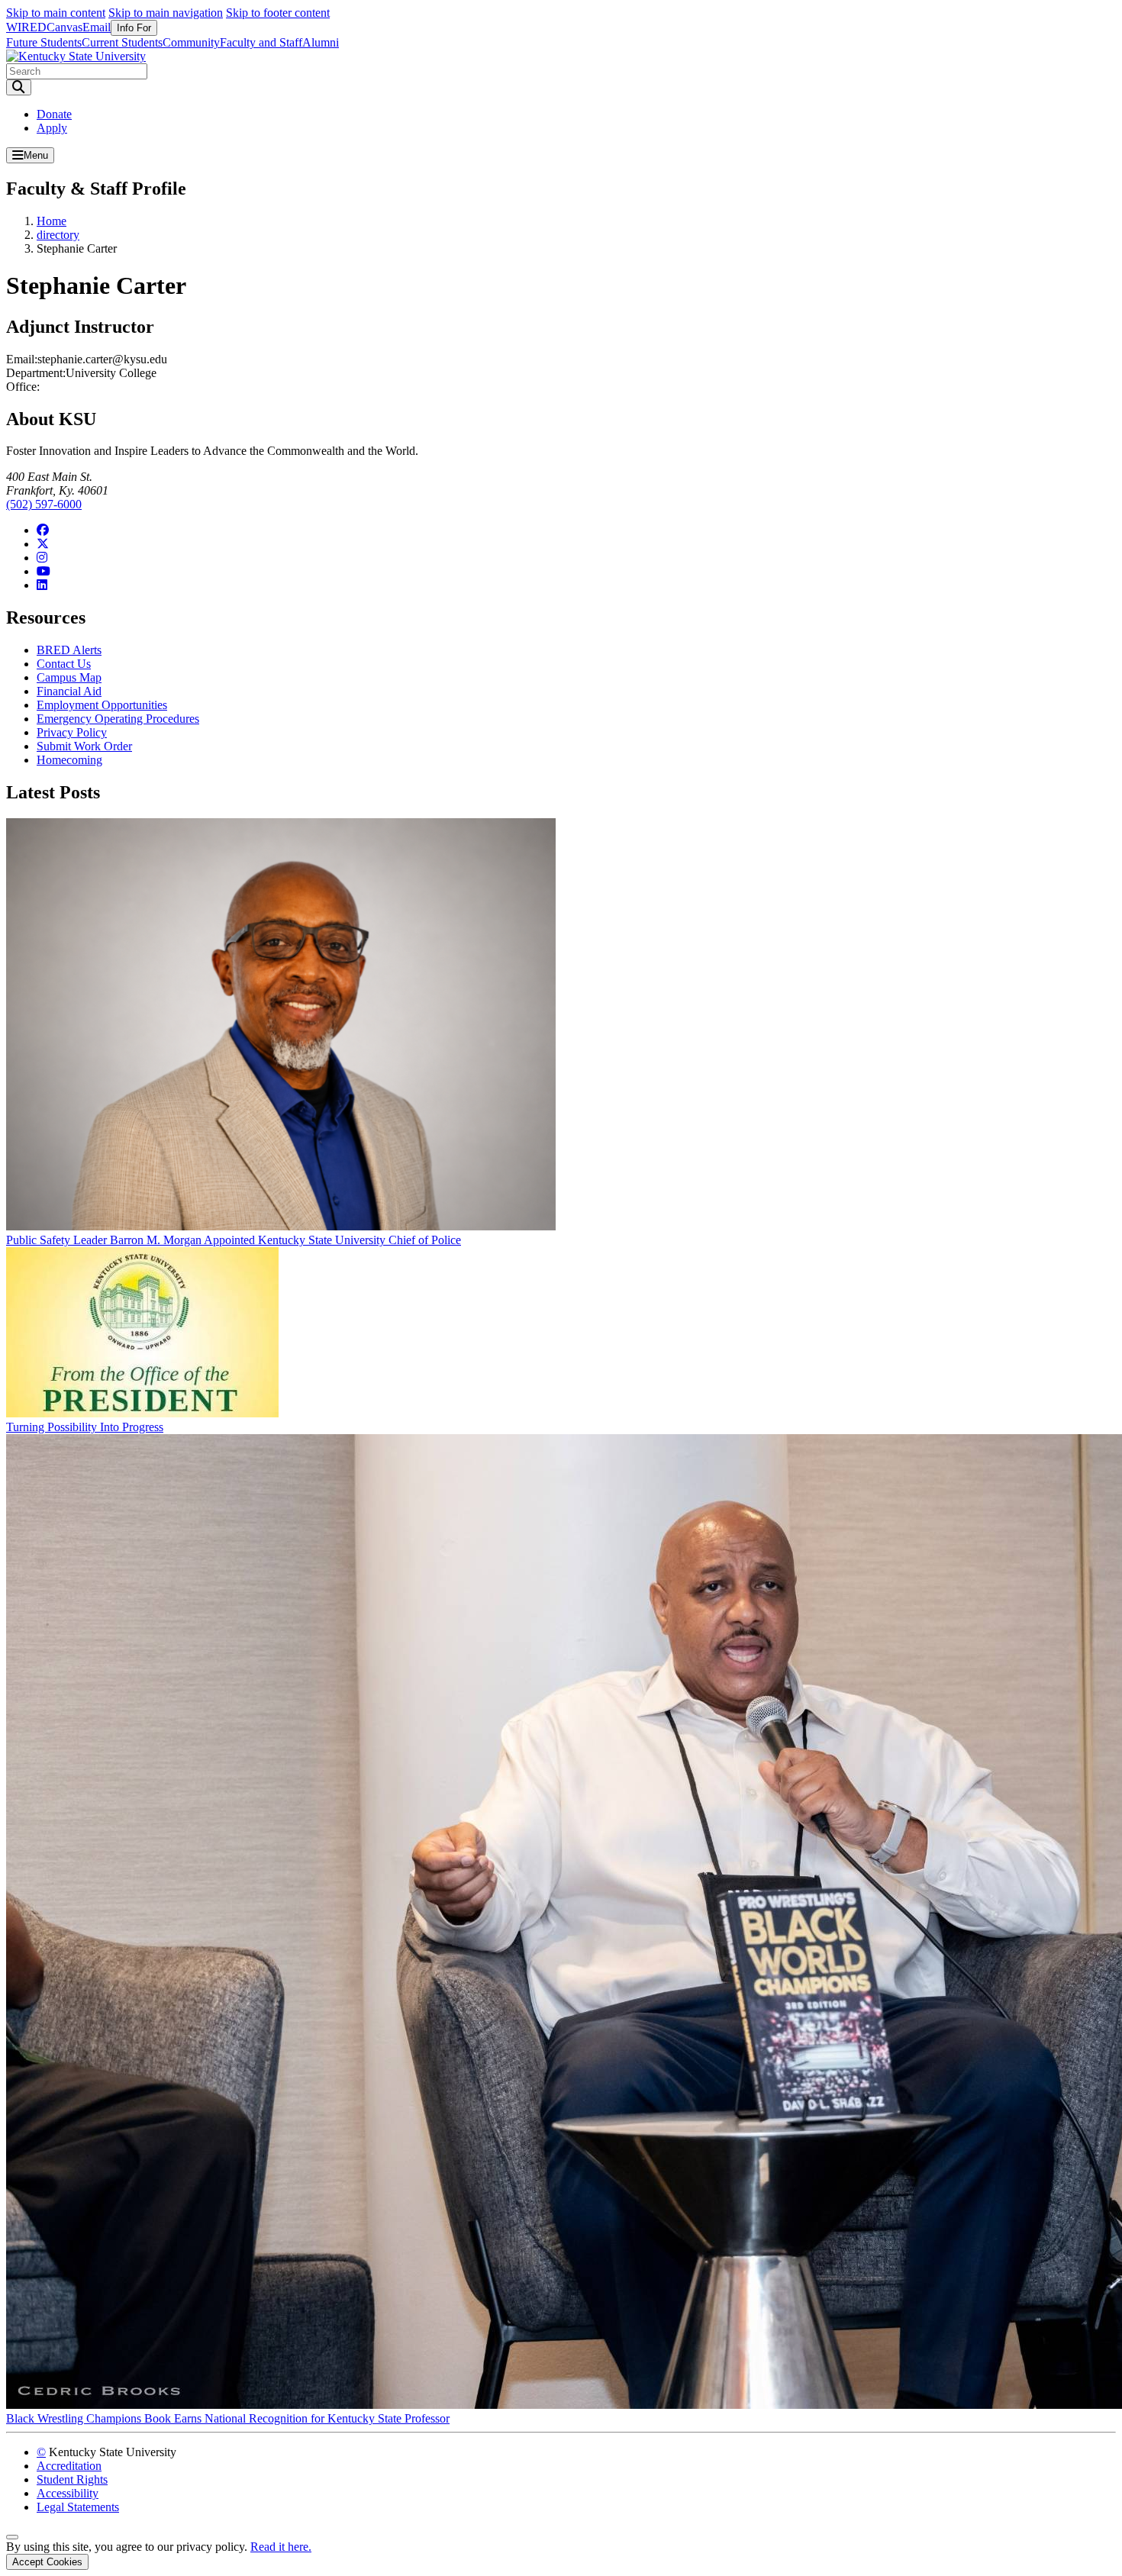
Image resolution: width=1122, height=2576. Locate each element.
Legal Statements (78, 2507)
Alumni (321, 42)
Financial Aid (69, 691)
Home (52, 221)
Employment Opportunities (102, 705)
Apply (52, 128)
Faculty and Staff (261, 42)
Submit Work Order (84, 746)
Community (191, 42)
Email (97, 27)
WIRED (26, 27)
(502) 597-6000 (44, 504)
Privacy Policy (72, 732)
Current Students (122, 42)
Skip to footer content (278, 13)
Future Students (44, 42)
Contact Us (64, 664)
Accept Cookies (47, 2562)
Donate (54, 114)
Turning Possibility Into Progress (85, 1427)
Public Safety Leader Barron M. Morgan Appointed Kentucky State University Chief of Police (234, 1240)
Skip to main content (56, 13)
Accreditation (69, 2466)
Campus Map (69, 677)
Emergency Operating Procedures (118, 719)
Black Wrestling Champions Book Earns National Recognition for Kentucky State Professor (228, 2418)
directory (58, 235)
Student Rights (72, 2479)
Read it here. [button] (281, 2547)
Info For (134, 28)
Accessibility (68, 2493)
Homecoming (69, 760)
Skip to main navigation (166, 13)
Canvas (64, 27)
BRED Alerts (69, 650)
